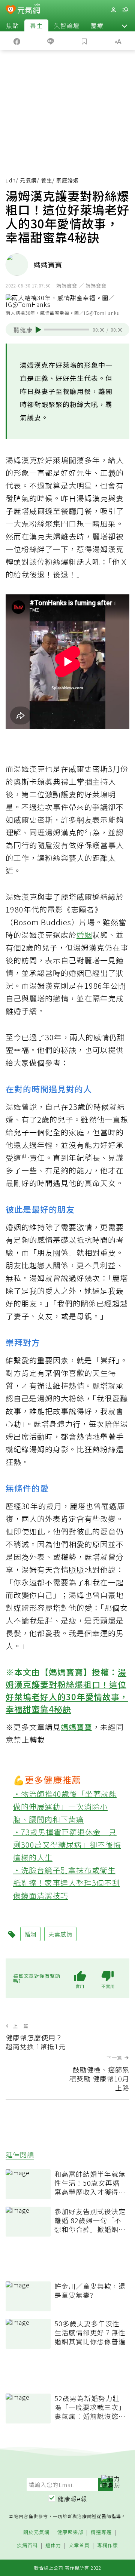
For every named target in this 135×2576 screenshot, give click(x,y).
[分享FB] (17, 41)
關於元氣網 (36, 2532)
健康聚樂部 (70, 2532)
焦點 (12, 25)
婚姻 (84, 935)
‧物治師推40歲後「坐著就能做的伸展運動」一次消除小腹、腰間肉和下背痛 (65, 1806)
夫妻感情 (60, 1934)
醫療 (97, 25)
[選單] (125, 10)
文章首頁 (79, 2546)
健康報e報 (72, 2499)
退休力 (53, 2546)
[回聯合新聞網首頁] (11, 10)
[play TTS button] (38, 330)
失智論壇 (67, 25)
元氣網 (28, 180)
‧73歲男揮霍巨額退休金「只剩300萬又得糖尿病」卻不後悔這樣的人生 (67, 1845)
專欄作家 (108, 2546)
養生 (36, 25)
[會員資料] (113, 10)
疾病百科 (27, 2546)
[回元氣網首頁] (29, 10)
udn (11, 180)
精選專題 (101, 2532)
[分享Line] (51, 41)
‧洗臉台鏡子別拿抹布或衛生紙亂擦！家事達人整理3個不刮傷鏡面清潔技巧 (67, 1883)
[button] (124, 25)
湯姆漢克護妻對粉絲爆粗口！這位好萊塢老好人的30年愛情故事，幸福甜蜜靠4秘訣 (67, 1690)
